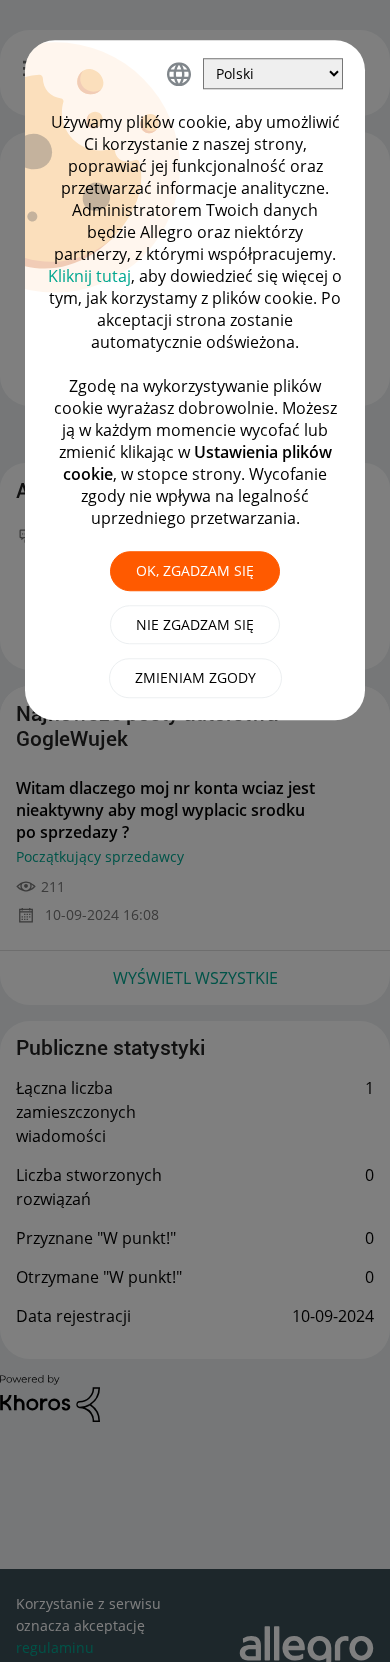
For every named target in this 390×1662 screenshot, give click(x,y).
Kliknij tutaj (89, 276)
